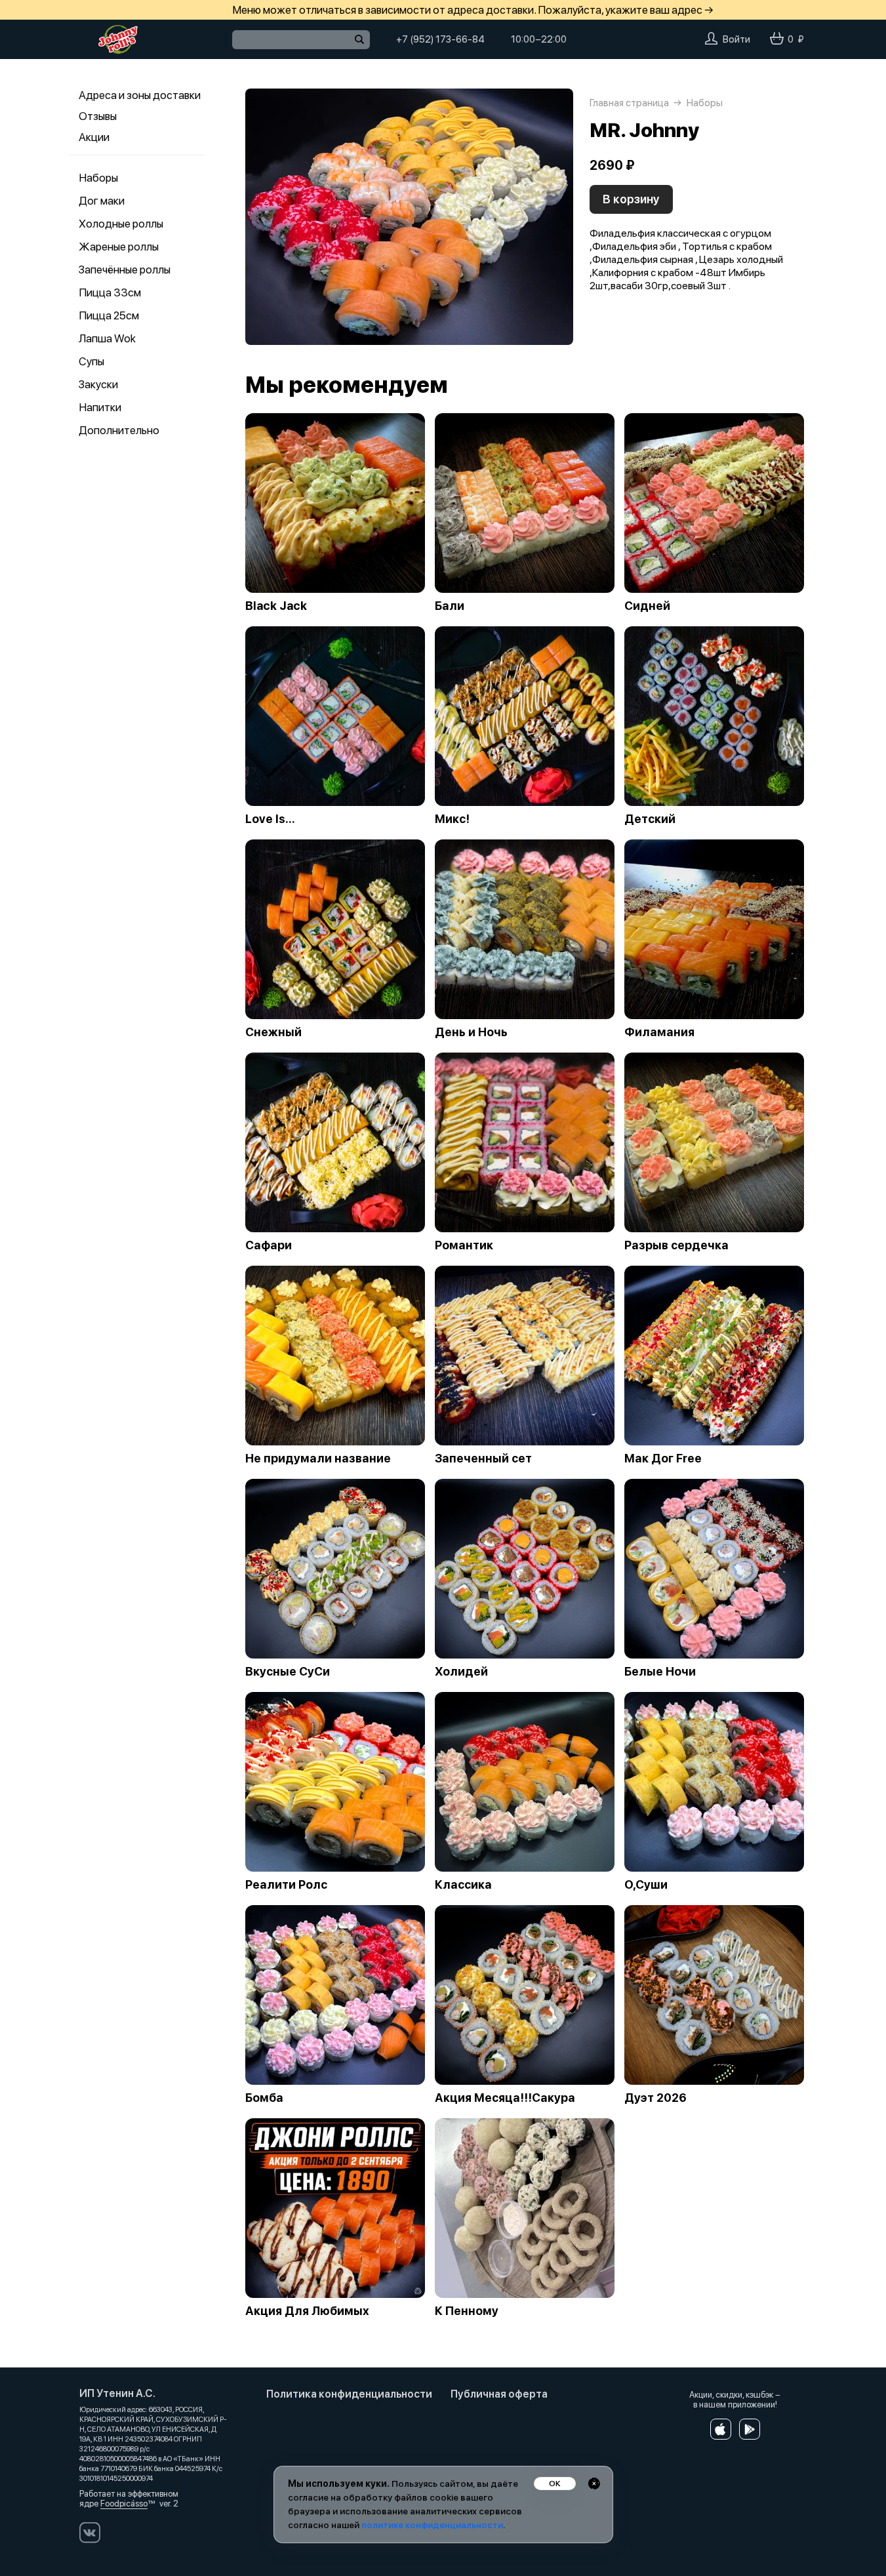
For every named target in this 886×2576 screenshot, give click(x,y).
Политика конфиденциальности (349, 2394)
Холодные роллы (121, 224)
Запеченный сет (483, 1459)
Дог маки (102, 201)
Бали (450, 606)
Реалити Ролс (286, 1885)
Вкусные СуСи (288, 1672)
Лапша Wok (107, 338)
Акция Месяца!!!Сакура (505, 2098)
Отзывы (98, 116)
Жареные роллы (119, 247)
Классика (463, 1885)
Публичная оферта (499, 2394)
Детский (650, 819)
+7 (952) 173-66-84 (440, 39)
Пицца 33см (110, 292)
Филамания (659, 1032)
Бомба (264, 2098)
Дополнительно (119, 430)
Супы (91, 361)
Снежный (273, 1032)
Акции (94, 137)
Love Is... (270, 819)
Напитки (100, 407)
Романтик (464, 1245)
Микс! (452, 819)
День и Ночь (471, 1032)
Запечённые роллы (125, 270)
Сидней (647, 606)
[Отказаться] (594, 2484)
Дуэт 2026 (655, 2098)
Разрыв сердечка (676, 1245)
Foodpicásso (124, 2504)
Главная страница (629, 103)
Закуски (98, 384)
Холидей (461, 1672)
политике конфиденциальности (432, 2525)
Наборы (98, 178)
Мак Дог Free (663, 1459)
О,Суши (646, 1885)
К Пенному (467, 2311)
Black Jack (276, 606)
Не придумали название (318, 1459)
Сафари (269, 1245)
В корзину (631, 199)
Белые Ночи (660, 1672)
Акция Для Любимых (307, 2311)
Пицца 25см (109, 315)
